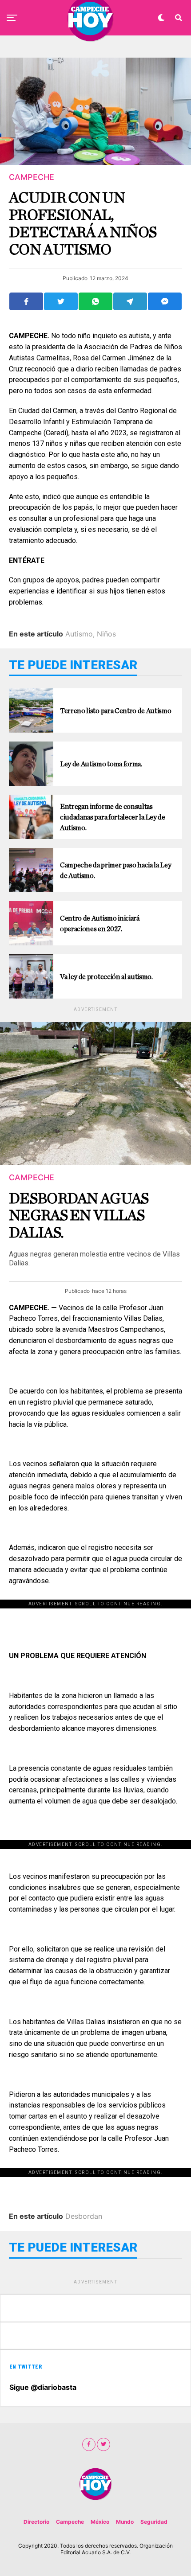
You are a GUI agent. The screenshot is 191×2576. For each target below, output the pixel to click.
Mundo (125, 2522)
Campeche (70, 2522)
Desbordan (84, 2216)
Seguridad (154, 2522)
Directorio (36, 2522)
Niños (106, 634)
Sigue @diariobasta (43, 2387)
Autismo (79, 634)
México (100, 2522)
